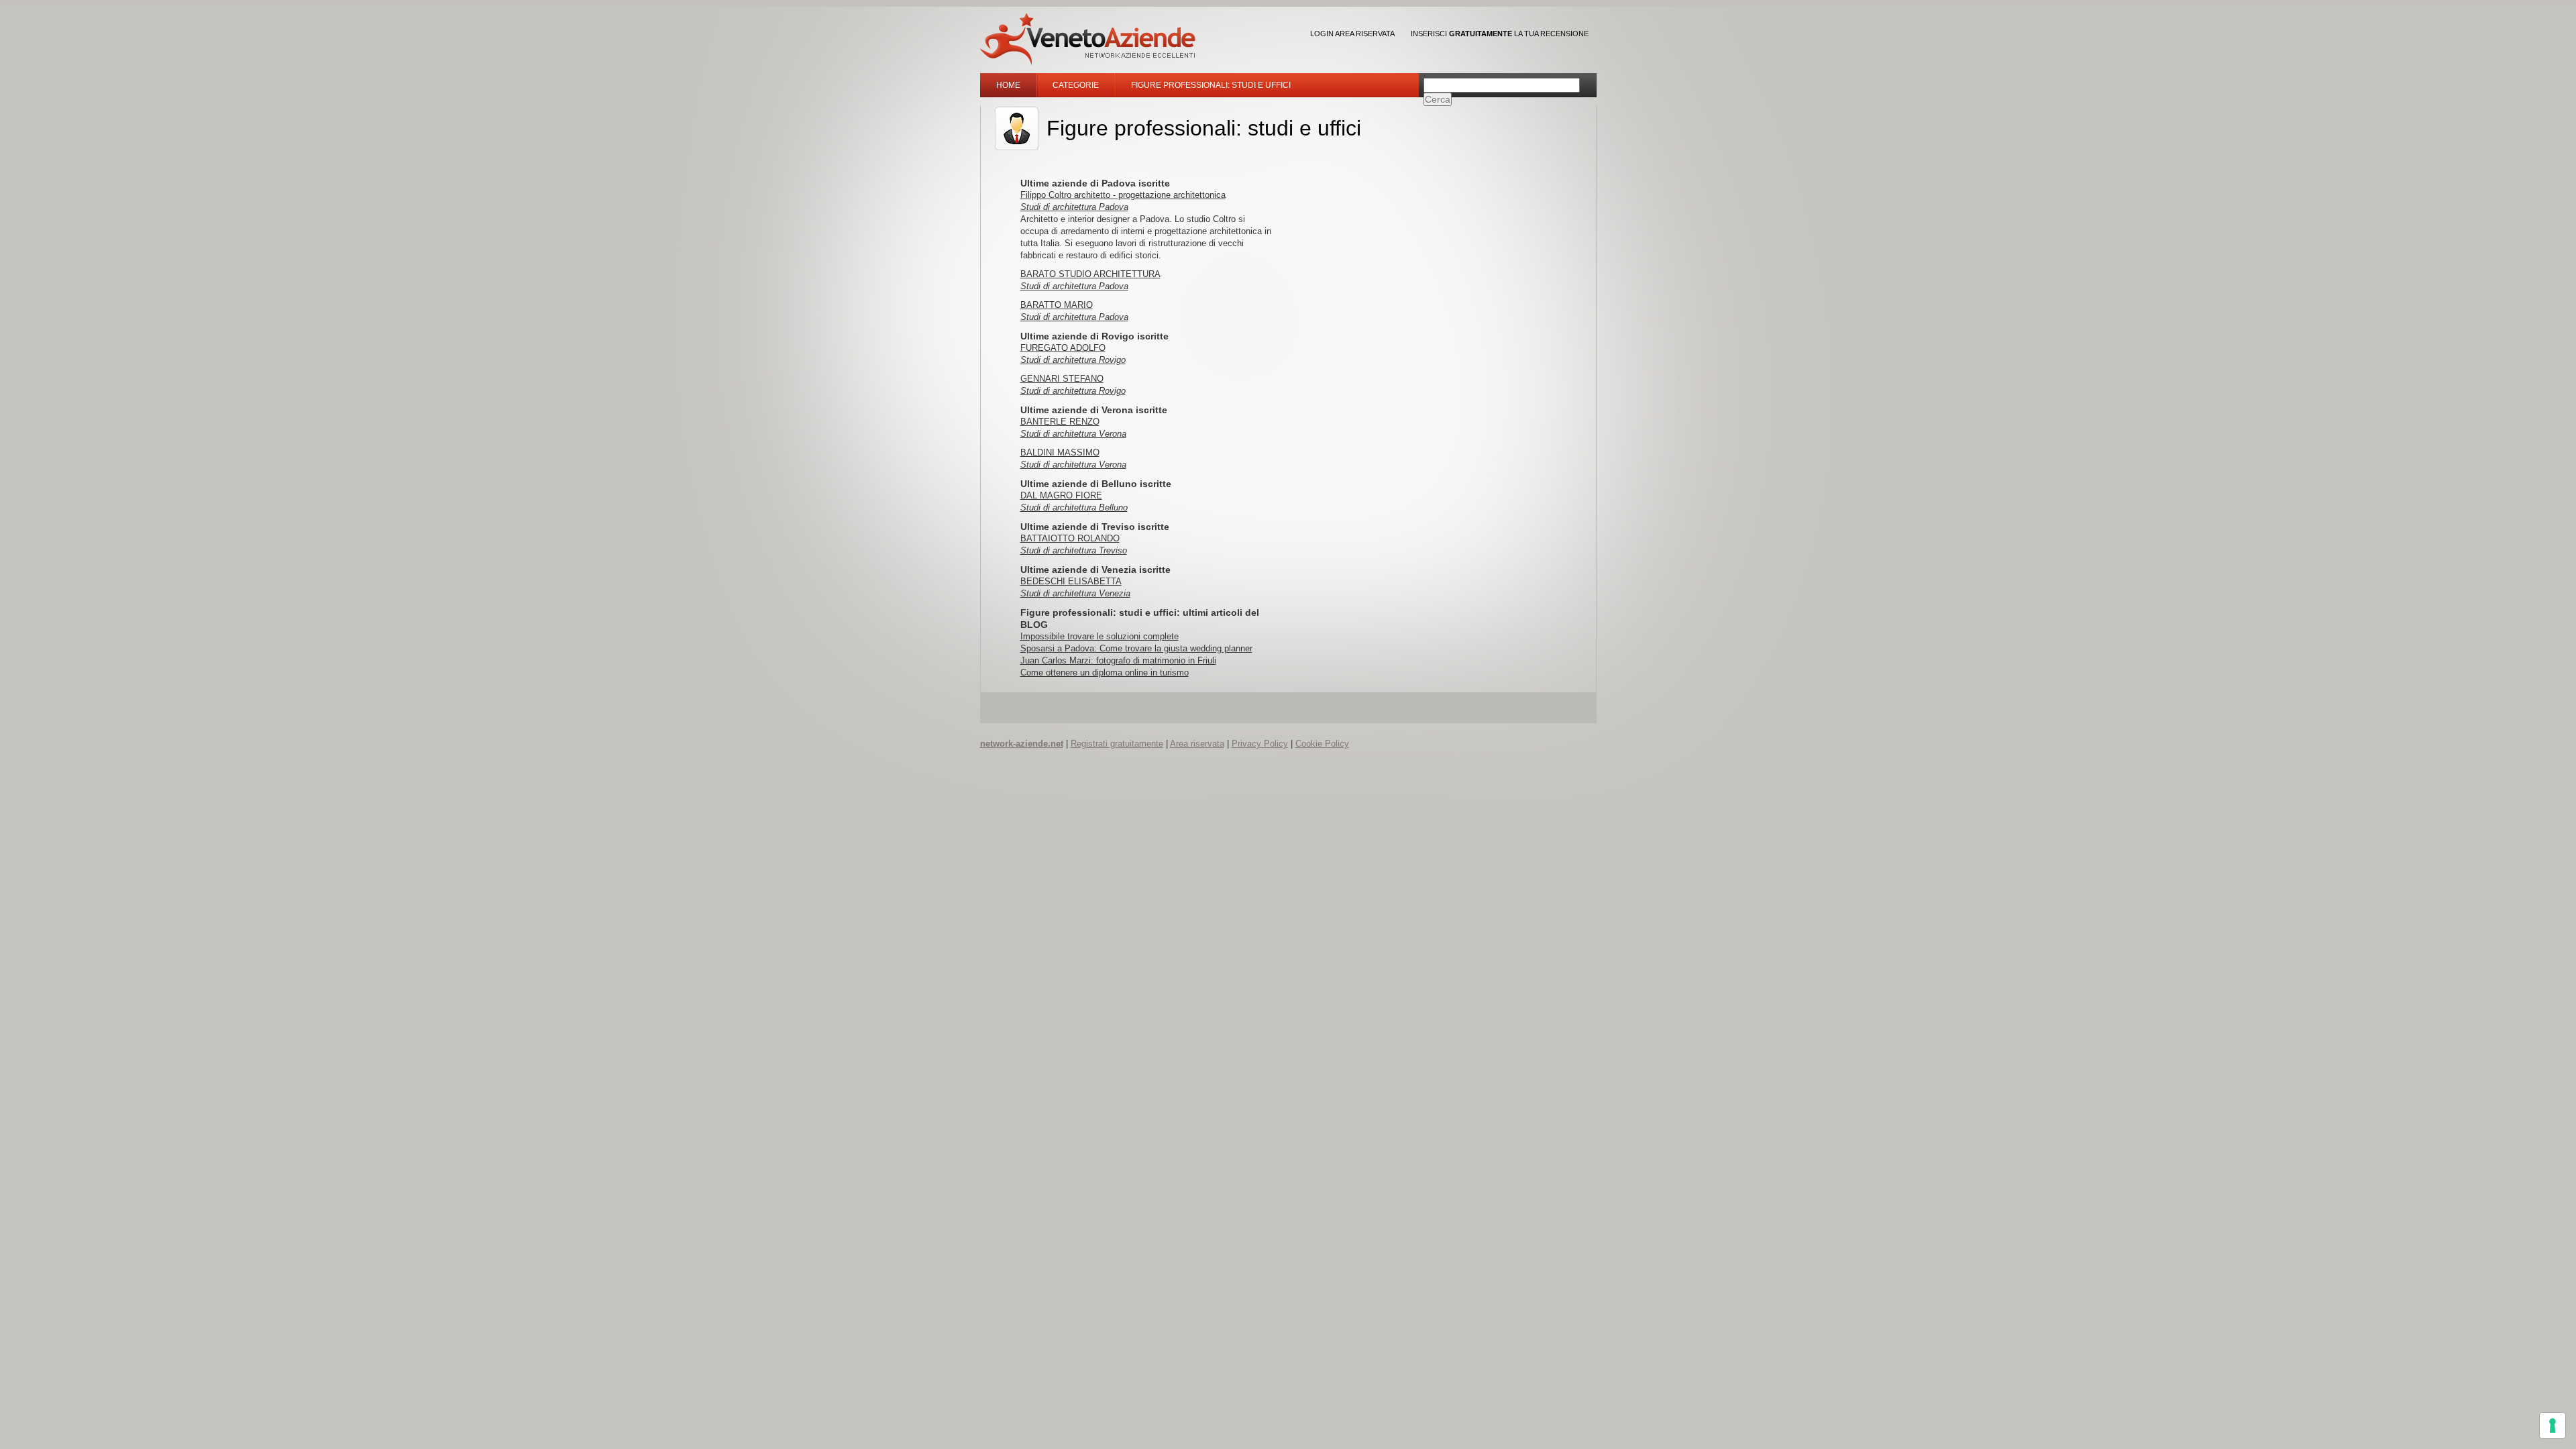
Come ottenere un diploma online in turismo (1105, 673)
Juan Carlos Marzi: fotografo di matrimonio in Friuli (1118, 660)
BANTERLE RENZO (1060, 422)
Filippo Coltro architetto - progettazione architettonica (1123, 195)
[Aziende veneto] (1088, 39)
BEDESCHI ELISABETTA (1071, 581)
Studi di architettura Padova (1074, 207)
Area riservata (1197, 744)
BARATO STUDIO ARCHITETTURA (1090, 274)
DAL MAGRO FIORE (1061, 495)
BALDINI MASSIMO (1060, 452)
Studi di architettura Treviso (1074, 550)
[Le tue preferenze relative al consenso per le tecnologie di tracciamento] (2553, 1426)
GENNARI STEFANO (1062, 379)
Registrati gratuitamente (1117, 744)
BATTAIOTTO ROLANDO (1070, 538)
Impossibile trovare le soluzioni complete (1099, 636)
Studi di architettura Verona (1073, 434)
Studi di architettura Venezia (1075, 593)
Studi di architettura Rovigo (1073, 360)
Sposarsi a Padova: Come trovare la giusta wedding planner (1136, 648)
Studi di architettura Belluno (1074, 507)
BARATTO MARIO (1057, 305)
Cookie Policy (1322, 744)
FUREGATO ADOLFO (1063, 348)
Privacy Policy (1260, 744)
